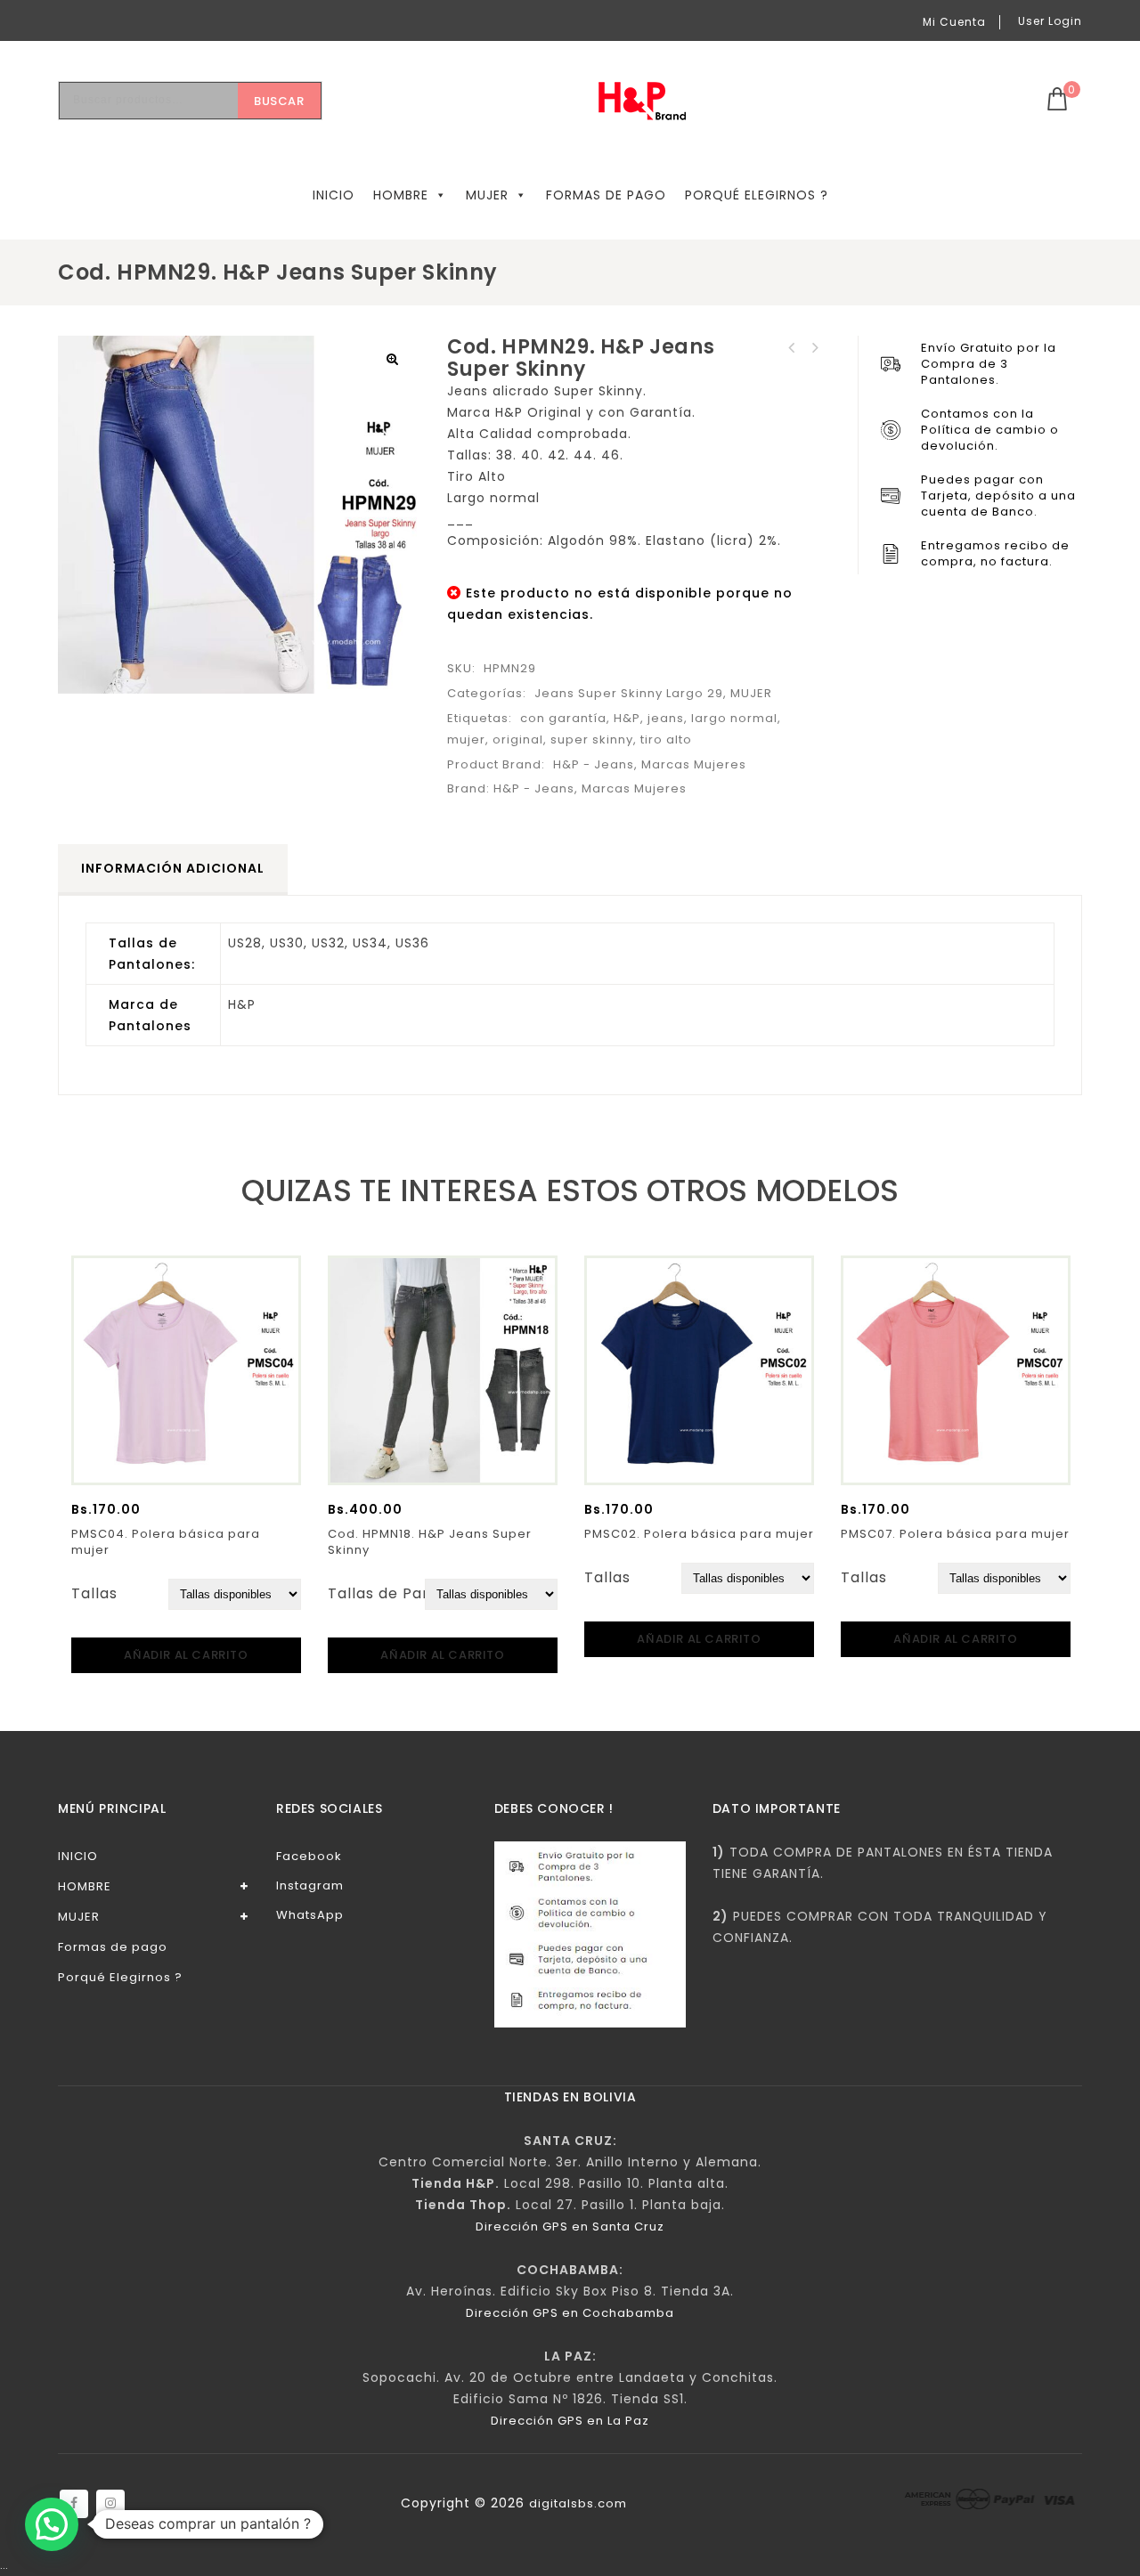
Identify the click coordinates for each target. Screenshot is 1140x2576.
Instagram (310, 1885)
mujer (466, 739)
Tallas (94, 1593)
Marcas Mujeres (694, 764)
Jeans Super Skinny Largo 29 (629, 693)
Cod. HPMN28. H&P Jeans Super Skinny (815, 348)
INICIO (334, 195)
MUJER (487, 195)
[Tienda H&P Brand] (655, 101)
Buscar (279, 101)
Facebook (309, 1856)
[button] (393, 359)
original (518, 739)
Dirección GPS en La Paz (570, 2421)
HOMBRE (401, 195)
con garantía (563, 718)
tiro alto (666, 739)
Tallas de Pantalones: (411, 1593)
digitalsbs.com (578, 2503)
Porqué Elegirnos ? (757, 195)
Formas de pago (606, 195)
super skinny (592, 739)
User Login (1050, 21)
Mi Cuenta (954, 22)
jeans (666, 718)
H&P (627, 718)
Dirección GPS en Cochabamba (570, 2313)
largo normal (734, 718)
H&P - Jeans (594, 764)
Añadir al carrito (186, 1655)
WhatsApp (310, 1915)
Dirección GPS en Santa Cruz (570, 2227)
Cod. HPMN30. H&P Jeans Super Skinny (792, 348)
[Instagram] (110, 2504)
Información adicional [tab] (173, 868)
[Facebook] (74, 2504)
